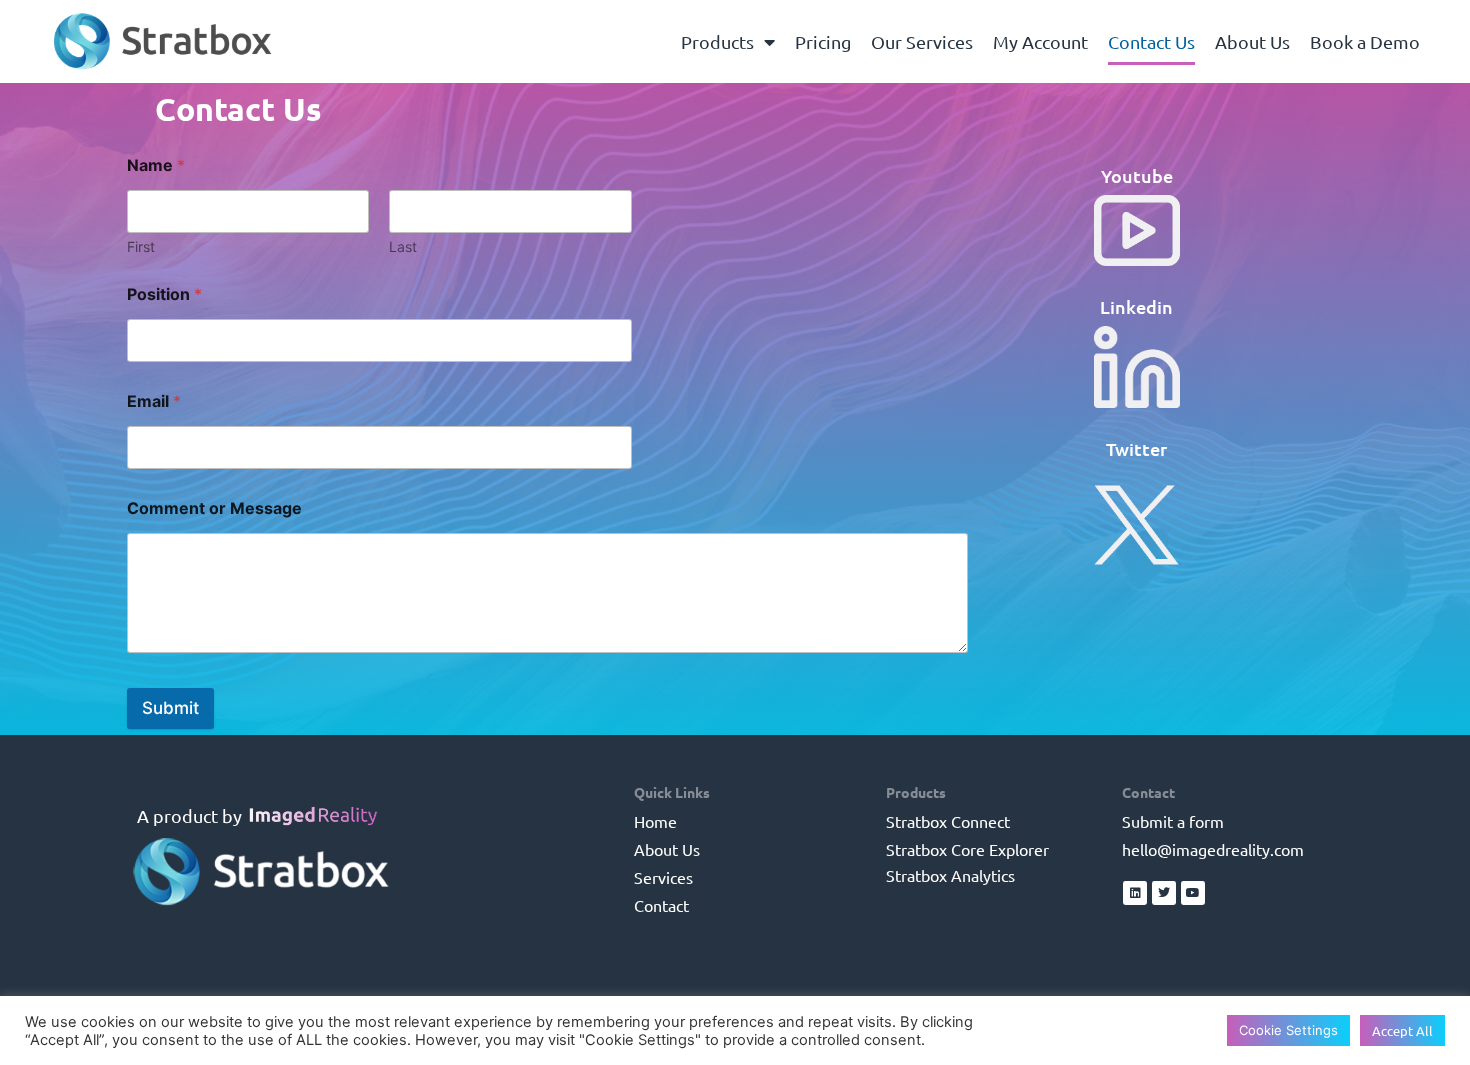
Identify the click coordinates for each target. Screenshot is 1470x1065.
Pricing (823, 41)
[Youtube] (1193, 893)
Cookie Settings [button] (1288, 1030)
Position (164, 294)
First (141, 246)
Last (403, 246)
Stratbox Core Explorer (967, 849)
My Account (1040, 41)
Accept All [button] (1402, 1030)
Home (655, 821)
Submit (170, 708)
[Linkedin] (1135, 893)
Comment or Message (214, 508)
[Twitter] (1164, 893)
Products (717, 41)
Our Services (922, 41)
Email (154, 401)
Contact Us (1151, 41)
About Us (1252, 41)
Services (663, 877)
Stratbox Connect (948, 821)
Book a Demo (1365, 41)
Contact (661, 905)
